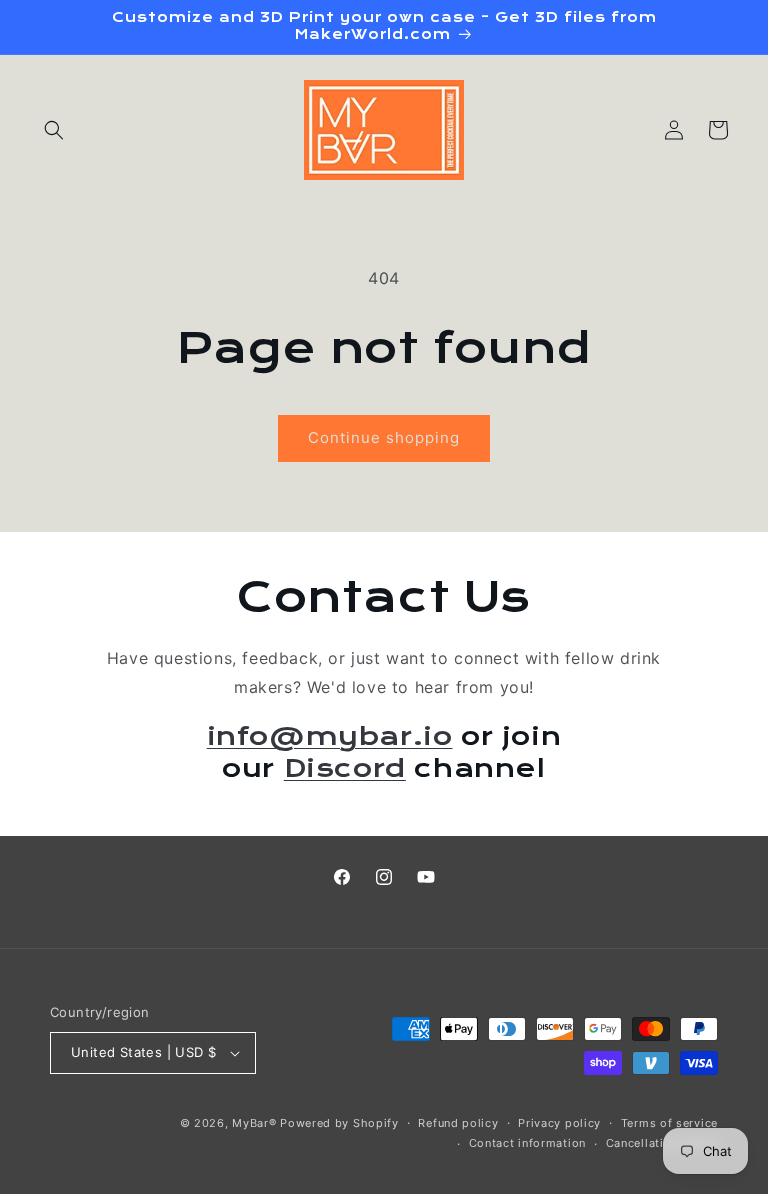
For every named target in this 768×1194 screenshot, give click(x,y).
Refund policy (458, 1123)
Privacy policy (559, 1123)
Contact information (527, 1143)
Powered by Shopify (339, 1123)
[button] (54, 130)
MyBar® (254, 1123)
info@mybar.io (330, 736)
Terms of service (669, 1123)
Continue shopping (384, 437)
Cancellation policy (662, 1143)
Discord (345, 768)
